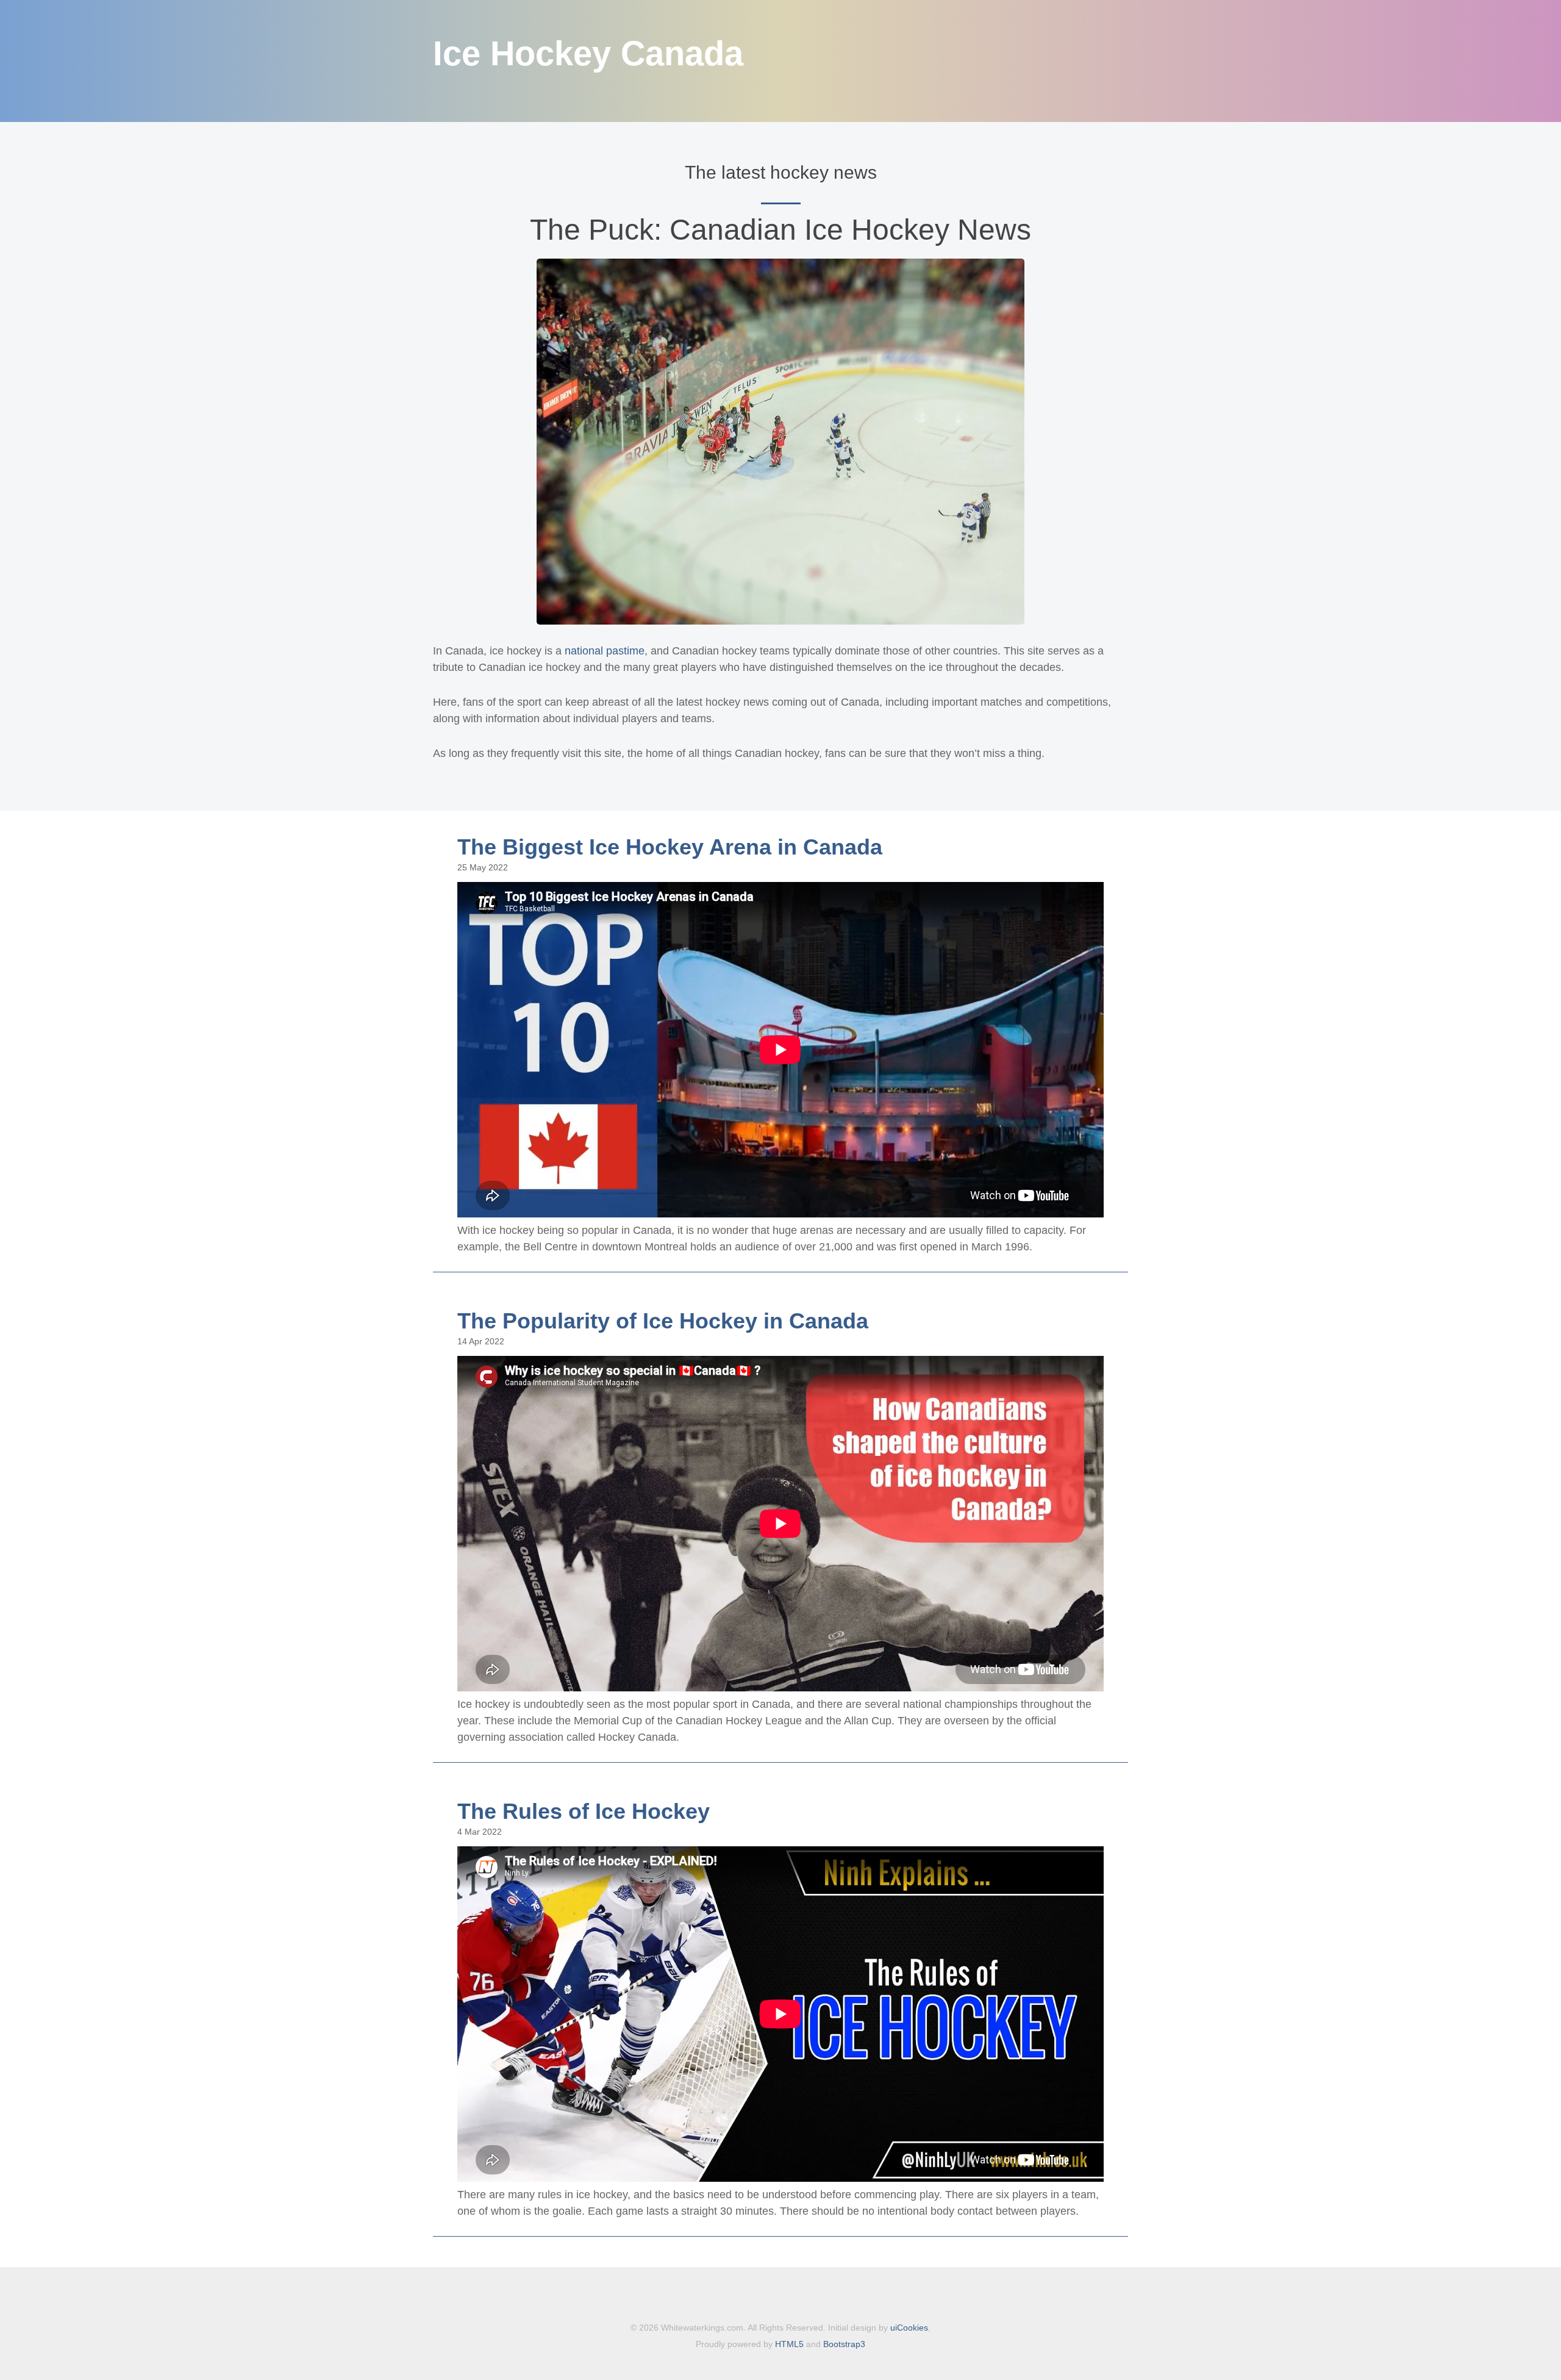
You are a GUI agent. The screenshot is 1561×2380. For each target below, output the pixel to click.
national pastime (605, 651)
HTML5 (789, 2344)
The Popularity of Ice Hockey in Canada (663, 1321)
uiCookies (909, 2328)
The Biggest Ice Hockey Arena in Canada (670, 847)
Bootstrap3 (844, 2344)
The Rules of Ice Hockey (584, 1811)
